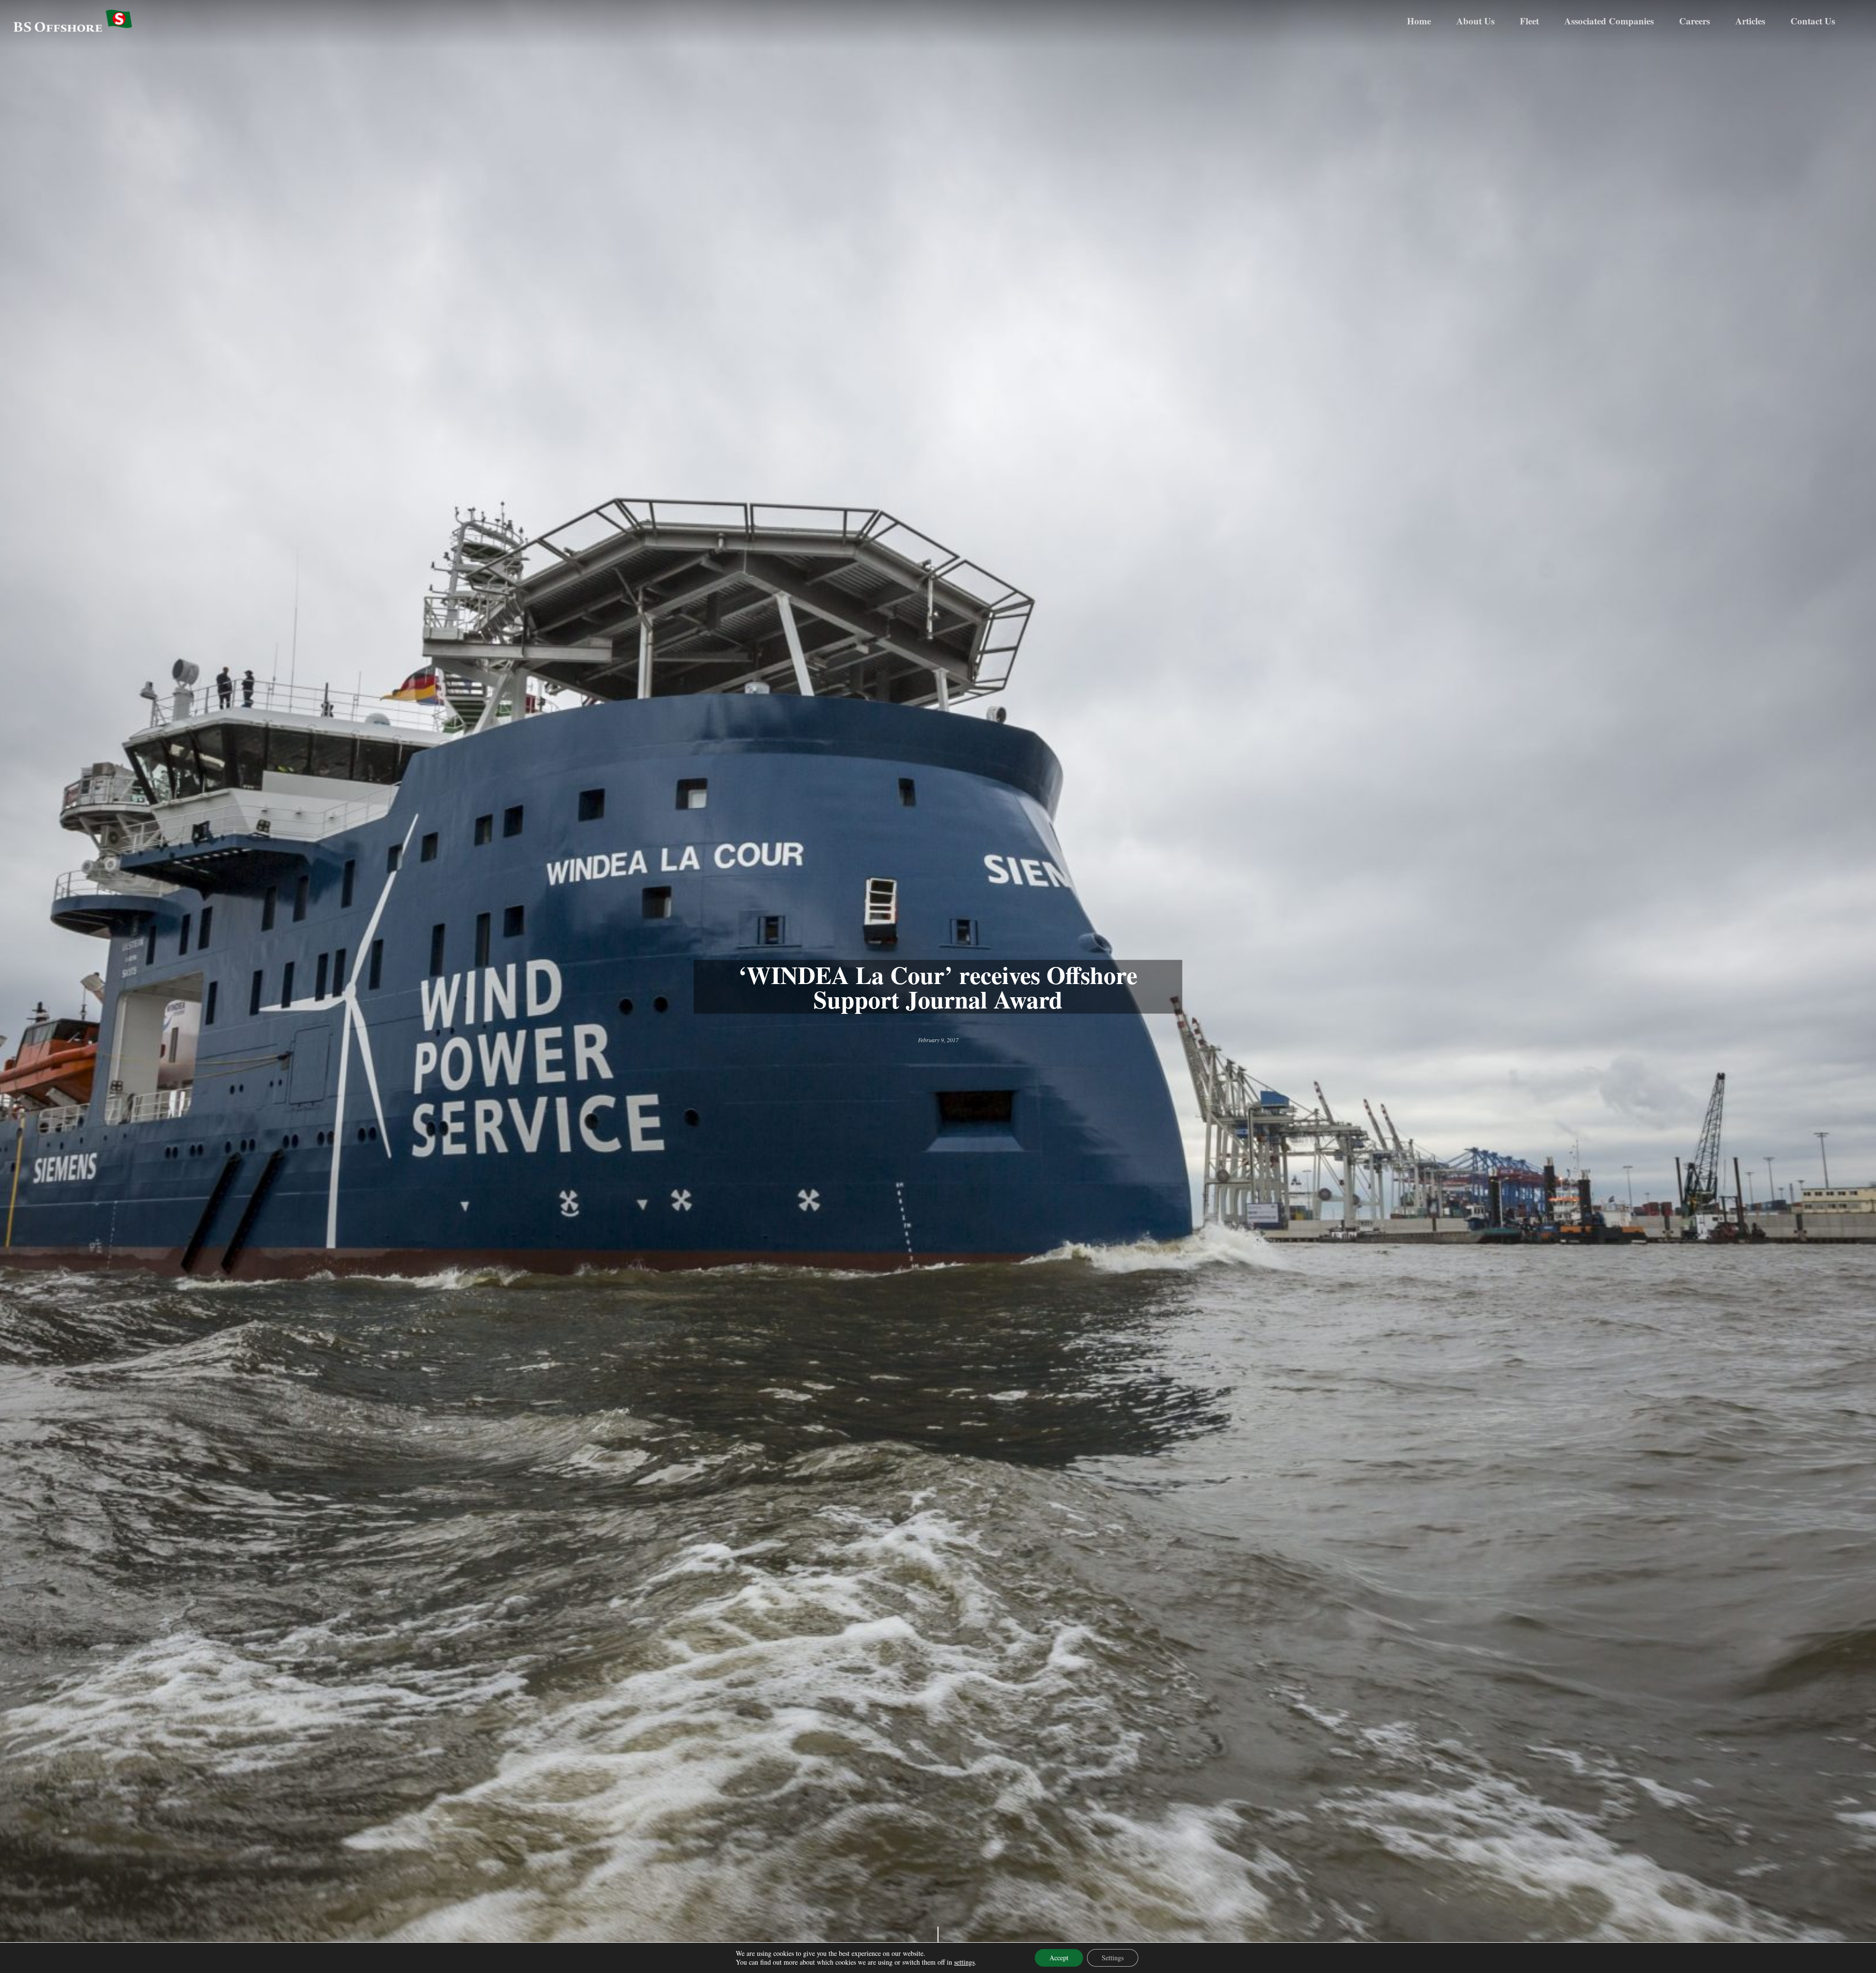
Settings (1113, 1958)
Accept (1059, 1958)
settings (964, 1962)
